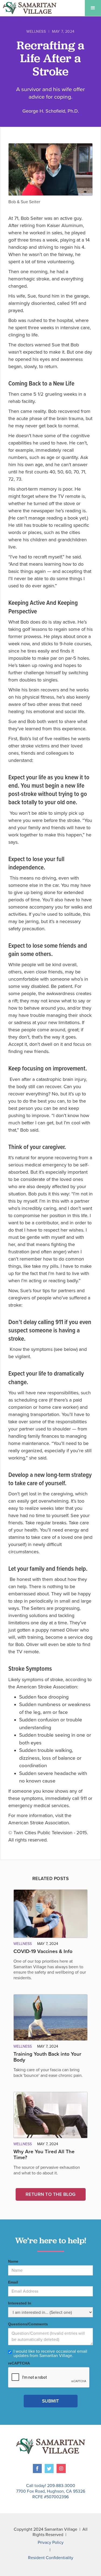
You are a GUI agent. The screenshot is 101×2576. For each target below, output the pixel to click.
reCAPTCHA (19, 2363)
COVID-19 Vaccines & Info (43, 1951)
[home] (28, 8)
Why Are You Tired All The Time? (44, 2155)
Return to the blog (51, 2194)
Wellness (36, 32)
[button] (93, 8)
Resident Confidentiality (51, 2558)
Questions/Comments (28, 2324)
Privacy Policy (51, 2542)
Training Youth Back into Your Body (47, 2057)
